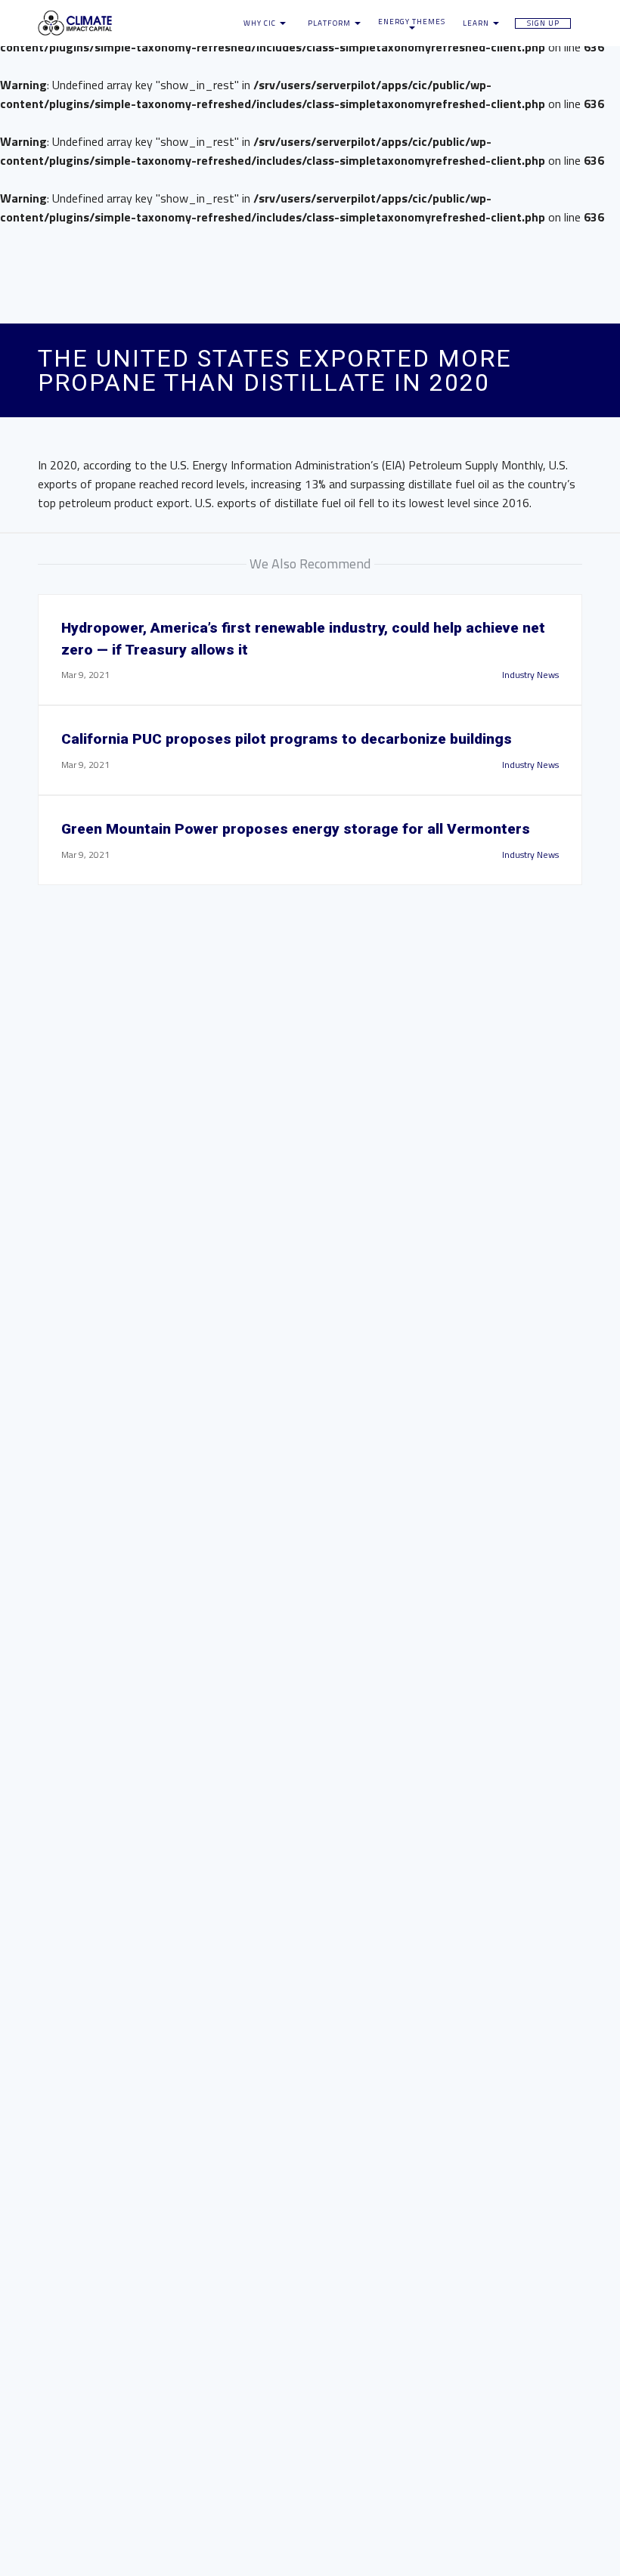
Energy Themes (412, 22)
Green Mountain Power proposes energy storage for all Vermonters (296, 829)
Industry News (530, 675)
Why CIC (261, 23)
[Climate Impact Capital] (121, 23)
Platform (330, 23)
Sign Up (543, 23)
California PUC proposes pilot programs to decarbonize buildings (287, 739)
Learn (477, 23)
